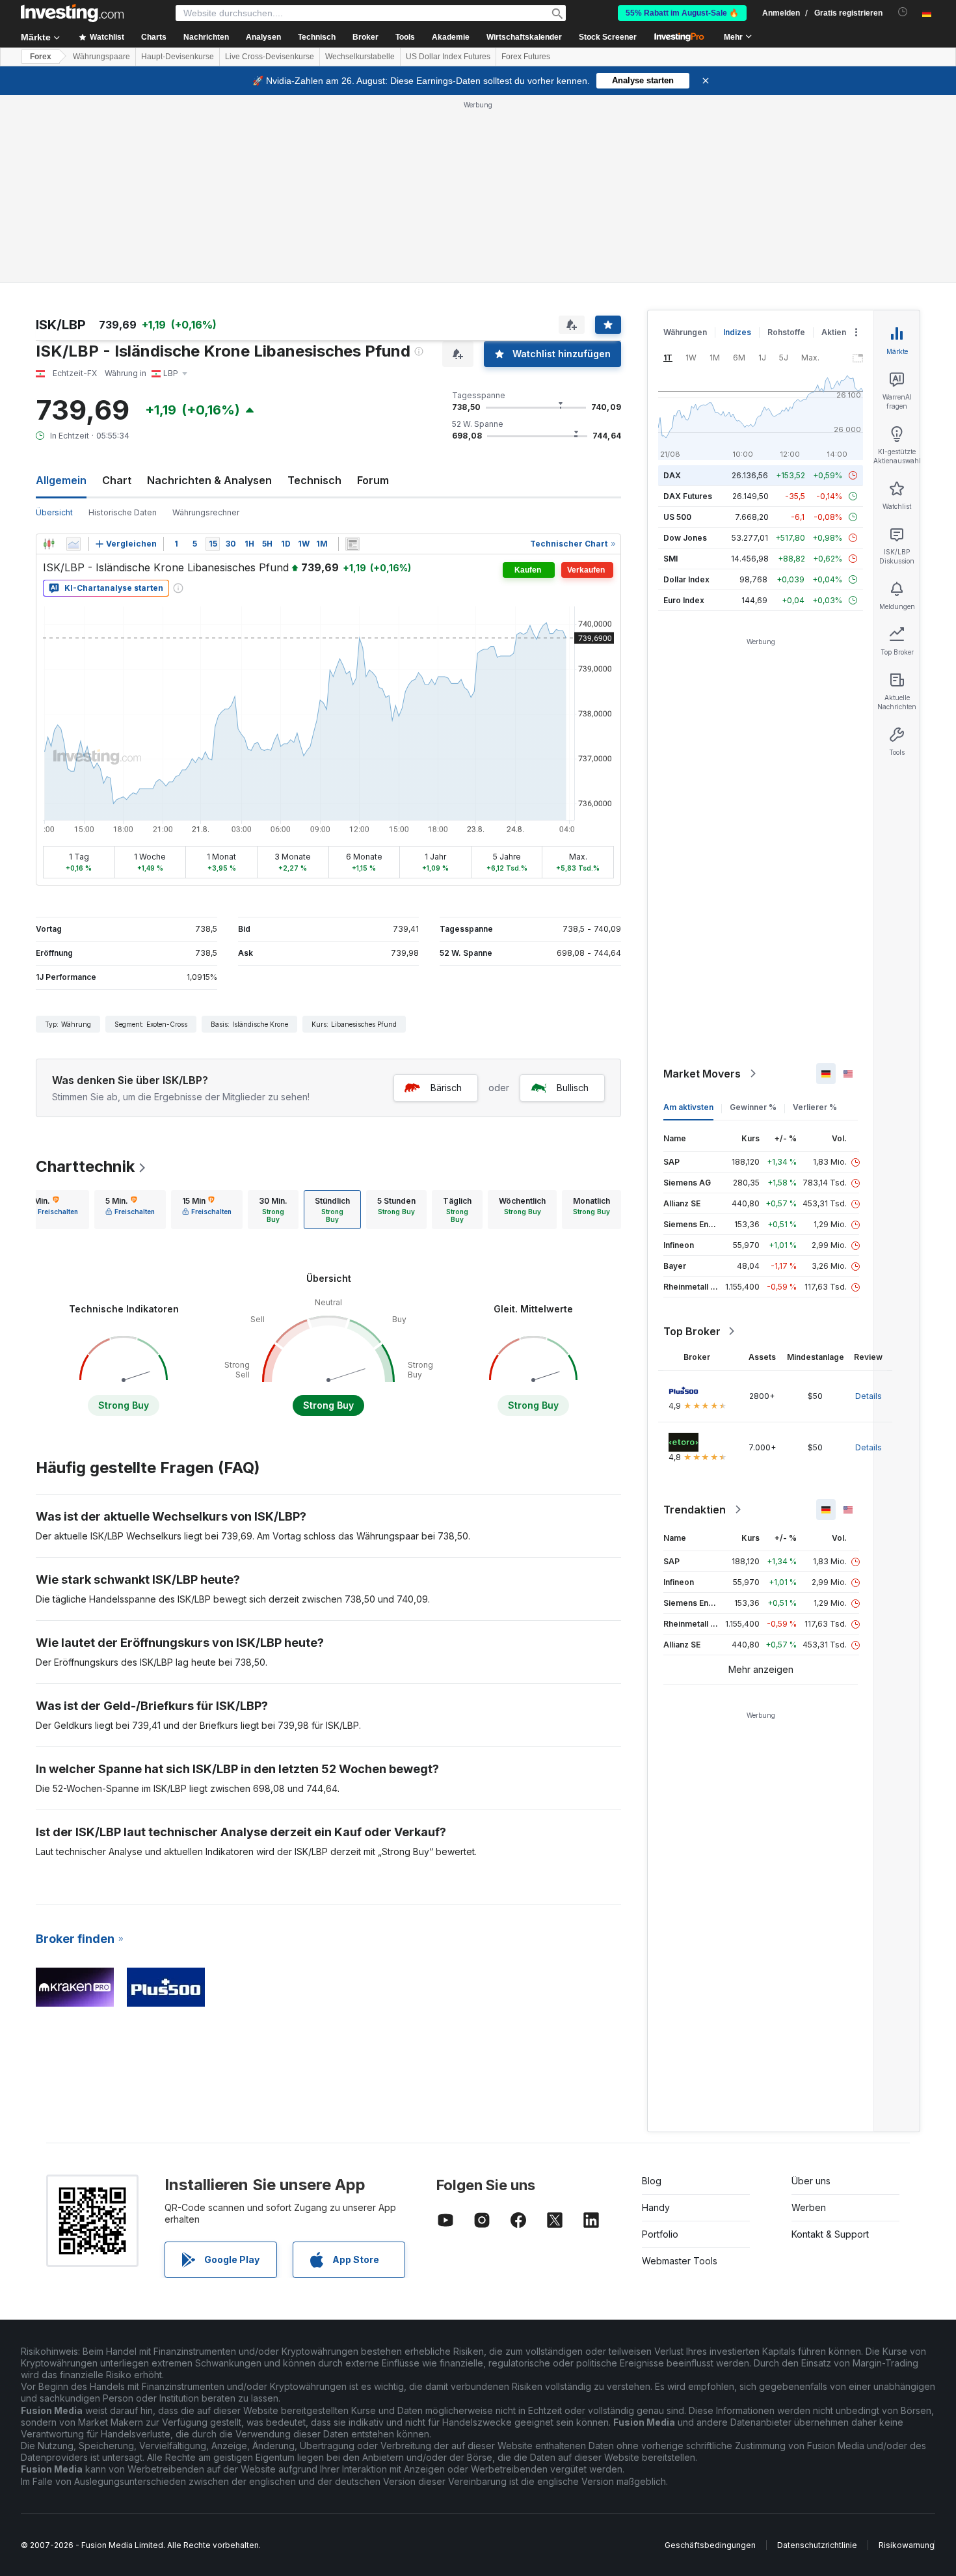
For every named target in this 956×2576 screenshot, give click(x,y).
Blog (652, 2181)
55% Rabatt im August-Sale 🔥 (682, 13)
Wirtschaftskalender (524, 37)
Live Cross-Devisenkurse (270, 57)
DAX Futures (688, 496)
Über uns (811, 2181)
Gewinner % (753, 1107)
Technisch (314, 480)
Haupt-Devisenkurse (178, 57)
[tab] (53, 1210)
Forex (41, 57)
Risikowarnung (907, 2545)
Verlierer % (815, 1107)
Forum (373, 480)
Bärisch (446, 1088)
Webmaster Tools (680, 2261)
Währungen (685, 332)
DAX (672, 475)
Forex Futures (526, 57)
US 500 (677, 517)
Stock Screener (608, 37)
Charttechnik (85, 1166)
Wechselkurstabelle (360, 57)
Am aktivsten (688, 1107)
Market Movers (702, 1074)
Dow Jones (685, 538)
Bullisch (573, 1088)
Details (869, 1396)
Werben (809, 2207)
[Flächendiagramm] (73, 544)
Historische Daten (123, 512)
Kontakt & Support (830, 2234)
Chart (117, 480)
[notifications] (903, 12)
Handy (656, 2207)
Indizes (737, 332)
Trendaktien (695, 1510)
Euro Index (684, 600)
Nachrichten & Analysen (209, 480)
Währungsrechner (206, 512)
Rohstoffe (786, 332)
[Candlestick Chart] (49, 544)
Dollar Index (686, 579)
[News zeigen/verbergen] (352, 544)
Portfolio (660, 2234)
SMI (671, 559)
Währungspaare (101, 57)
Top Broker (692, 1331)
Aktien (834, 332)
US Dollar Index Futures (448, 57)
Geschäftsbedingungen (710, 2545)
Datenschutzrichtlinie (817, 2545)
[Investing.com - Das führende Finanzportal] (72, 13)
